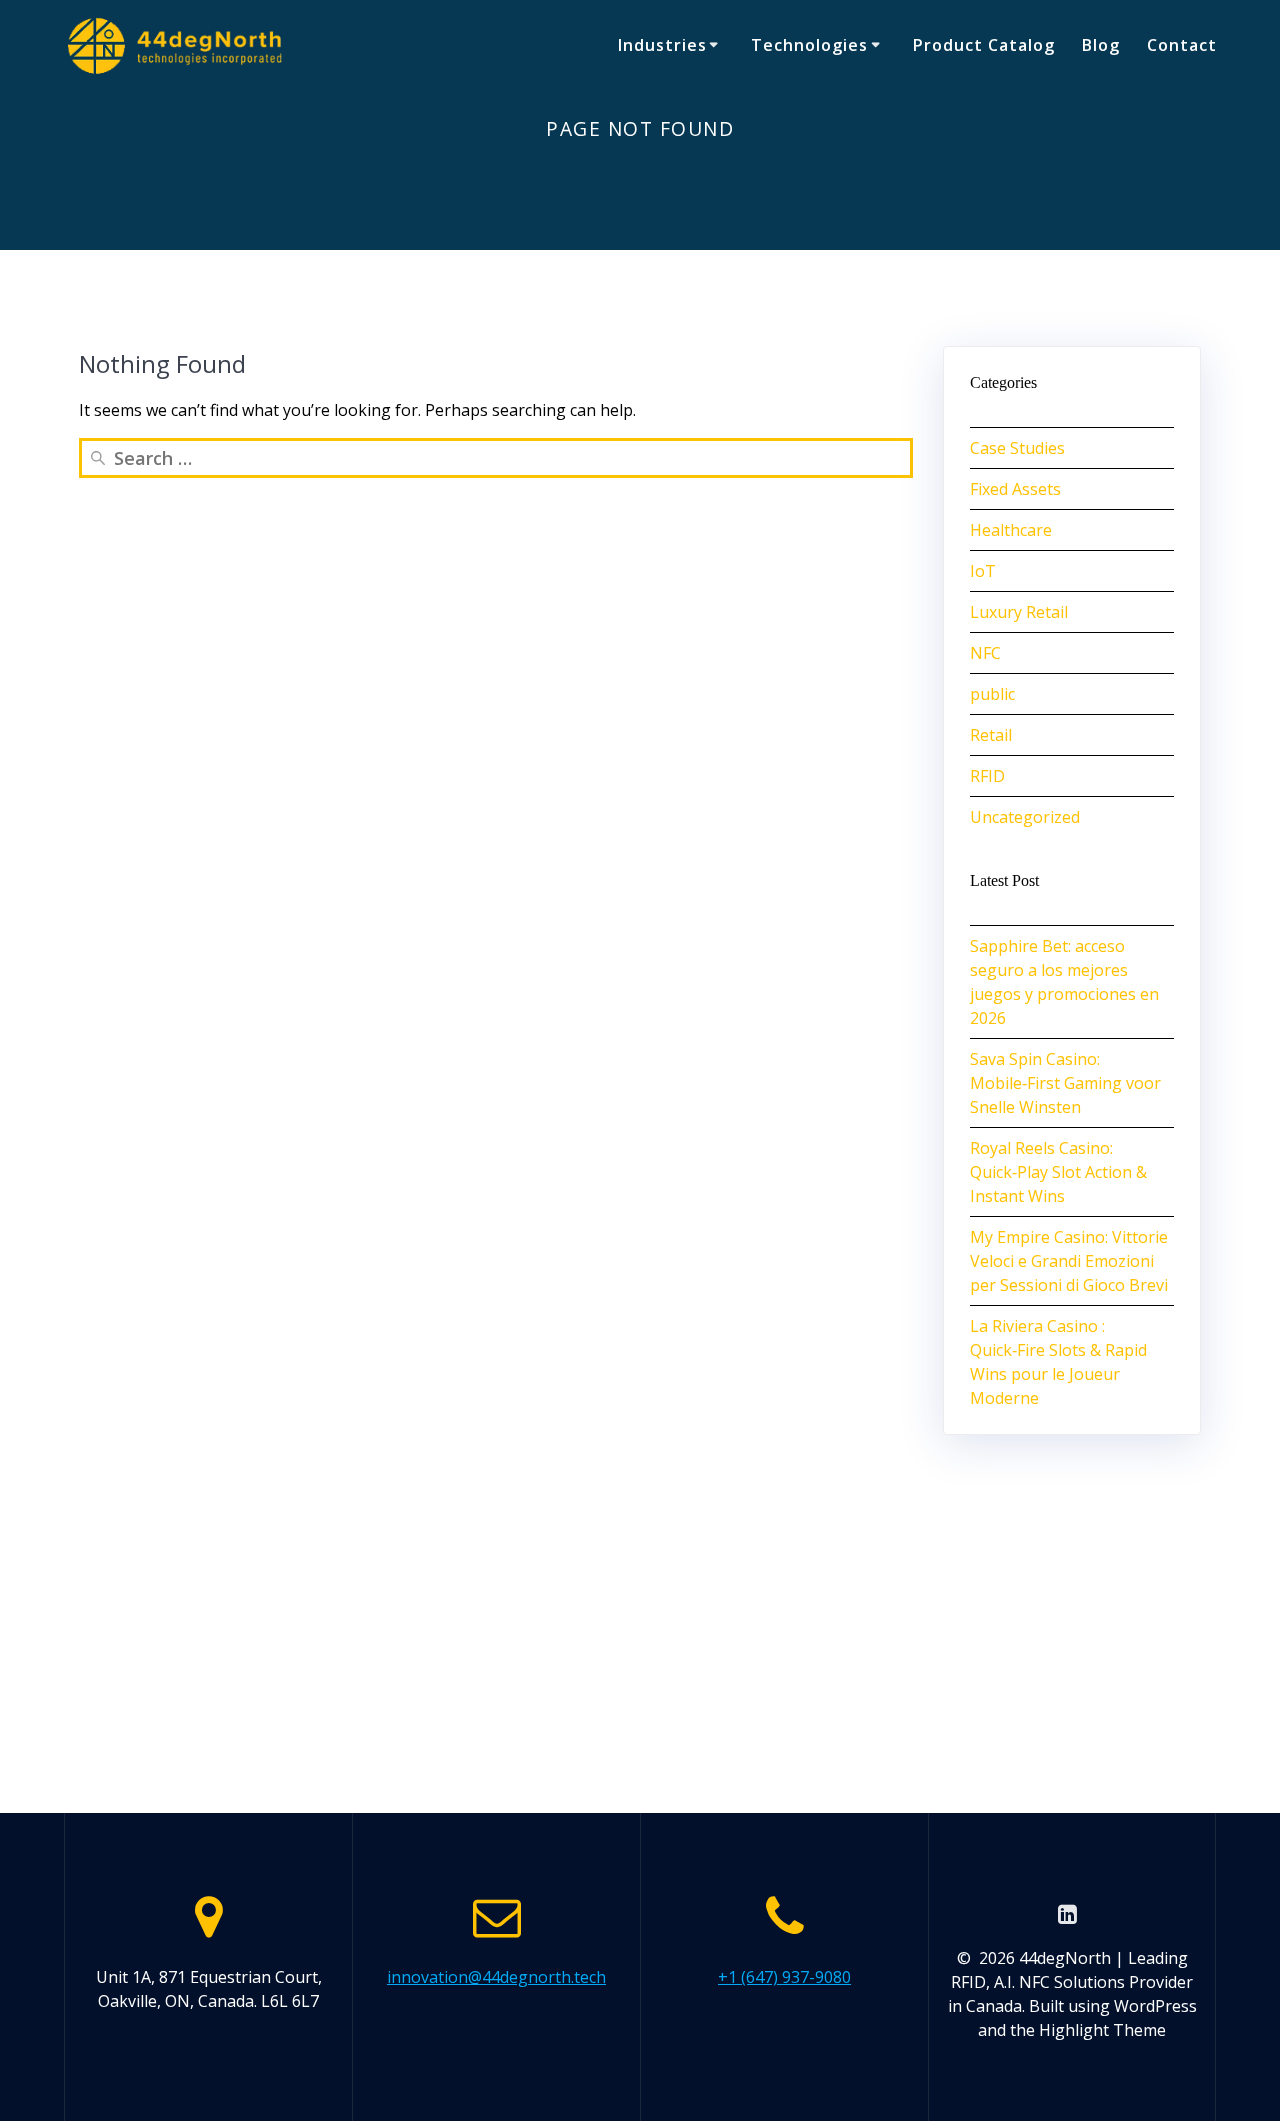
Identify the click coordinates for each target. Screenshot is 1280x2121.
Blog (1101, 45)
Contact (1182, 45)
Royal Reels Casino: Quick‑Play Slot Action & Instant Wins (1058, 1172)
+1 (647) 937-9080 (784, 1977)
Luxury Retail (1019, 612)
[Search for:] (496, 458)
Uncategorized (1025, 817)
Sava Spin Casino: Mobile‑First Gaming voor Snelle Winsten (1065, 1083)
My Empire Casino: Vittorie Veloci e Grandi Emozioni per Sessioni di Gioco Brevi (1069, 1261)
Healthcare (1011, 530)
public (992, 694)
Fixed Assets (1015, 489)
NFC (985, 653)
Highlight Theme (1102, 2030)
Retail (991, 735)
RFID (987, 776)
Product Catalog (984, 45)
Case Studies (1017, 448)
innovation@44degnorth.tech (496, 1977)
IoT (983, 571)
